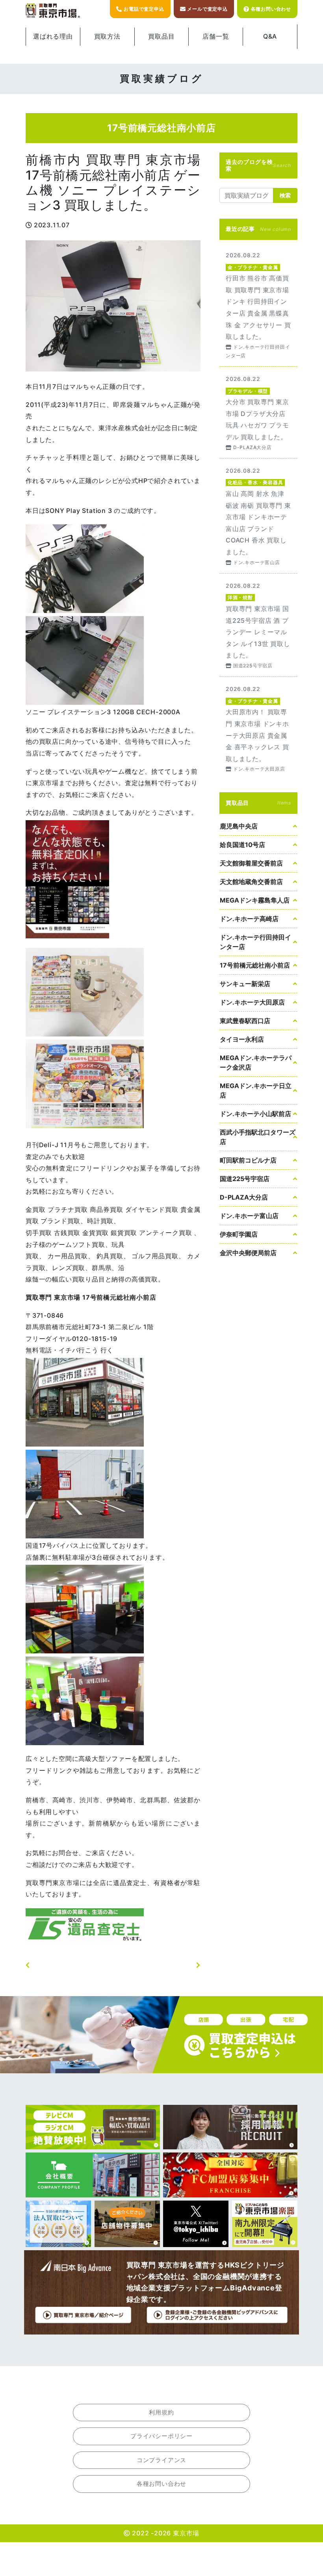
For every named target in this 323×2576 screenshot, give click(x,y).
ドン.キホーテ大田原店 (252, 1002)
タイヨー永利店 (242, 1039)
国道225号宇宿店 (245, 1179)
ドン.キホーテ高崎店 (249, 919)
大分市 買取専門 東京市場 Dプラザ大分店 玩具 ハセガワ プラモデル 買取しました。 (258, 412)
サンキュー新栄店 (245, 984)
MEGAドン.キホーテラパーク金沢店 (256, 1062)
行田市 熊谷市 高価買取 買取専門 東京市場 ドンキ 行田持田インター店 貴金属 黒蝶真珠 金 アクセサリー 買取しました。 (258, 305)
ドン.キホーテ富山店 (249, 1216)
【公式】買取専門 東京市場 (53, 11)
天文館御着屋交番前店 (251, 863)
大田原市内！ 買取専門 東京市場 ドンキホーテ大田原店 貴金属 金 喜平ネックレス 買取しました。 (258, 728)
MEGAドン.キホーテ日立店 (256, 1090)
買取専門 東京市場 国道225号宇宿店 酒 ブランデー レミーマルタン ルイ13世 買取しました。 (258, 625)
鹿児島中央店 (239, 826)
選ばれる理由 (53, 36)
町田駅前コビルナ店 (248, 1160)
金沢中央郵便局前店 (248, 1253)
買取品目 (161, 36)
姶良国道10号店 (242, 845)
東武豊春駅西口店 (245, 1021)
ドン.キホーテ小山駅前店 (255, 1114)
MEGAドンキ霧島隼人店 (255, 900)
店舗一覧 (216, 36)
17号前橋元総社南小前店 (255, 965)
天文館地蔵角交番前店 (251, 882)
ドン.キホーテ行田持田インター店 (255, 942)
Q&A (270, 36)
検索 (285, 195)
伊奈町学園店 (239, 1234)
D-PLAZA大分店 (244, 1197)
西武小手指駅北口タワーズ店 (258, 1137)
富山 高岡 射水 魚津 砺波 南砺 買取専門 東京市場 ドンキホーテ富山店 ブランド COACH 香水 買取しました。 (258, 516)
